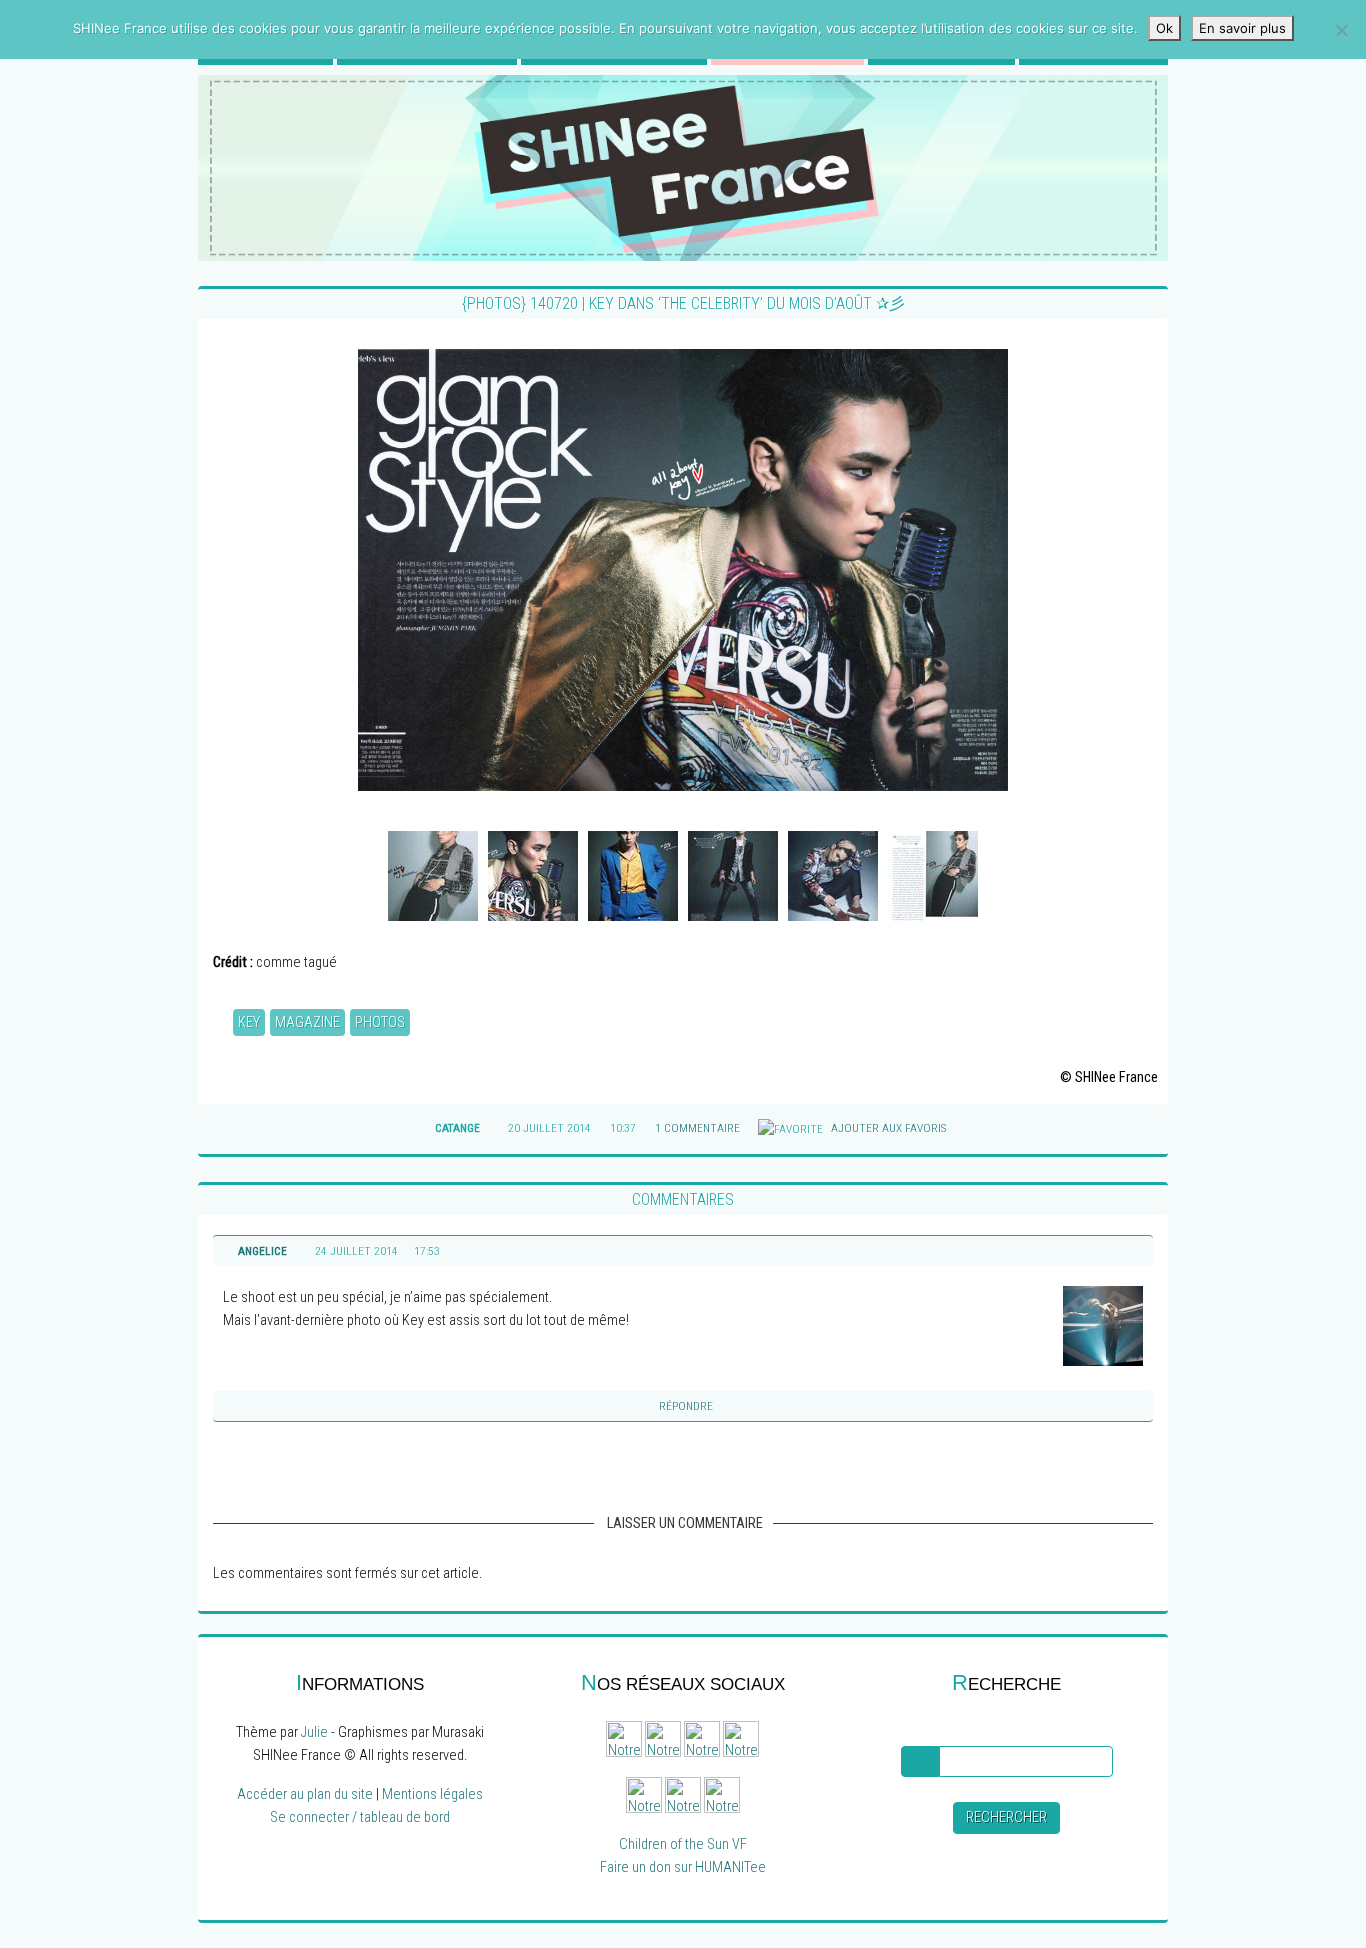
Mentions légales (432, 1794)
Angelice (262, 1251)
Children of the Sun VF (683, 1844)
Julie (314, 1732)
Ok (1164, 28)
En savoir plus (1242, 28)
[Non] (1341, 30)
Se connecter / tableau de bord (360, 1817)
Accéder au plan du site (305, 1794)
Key (249, 1022)
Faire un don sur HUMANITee (683, 1867)
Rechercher (1006, 1817)
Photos (380, 1022)
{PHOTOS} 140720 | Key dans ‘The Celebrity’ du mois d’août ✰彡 (683, 303)
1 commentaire (697, 1128)
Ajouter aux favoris (887, 1128)
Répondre (686, 1406)
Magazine (307, 1022)
